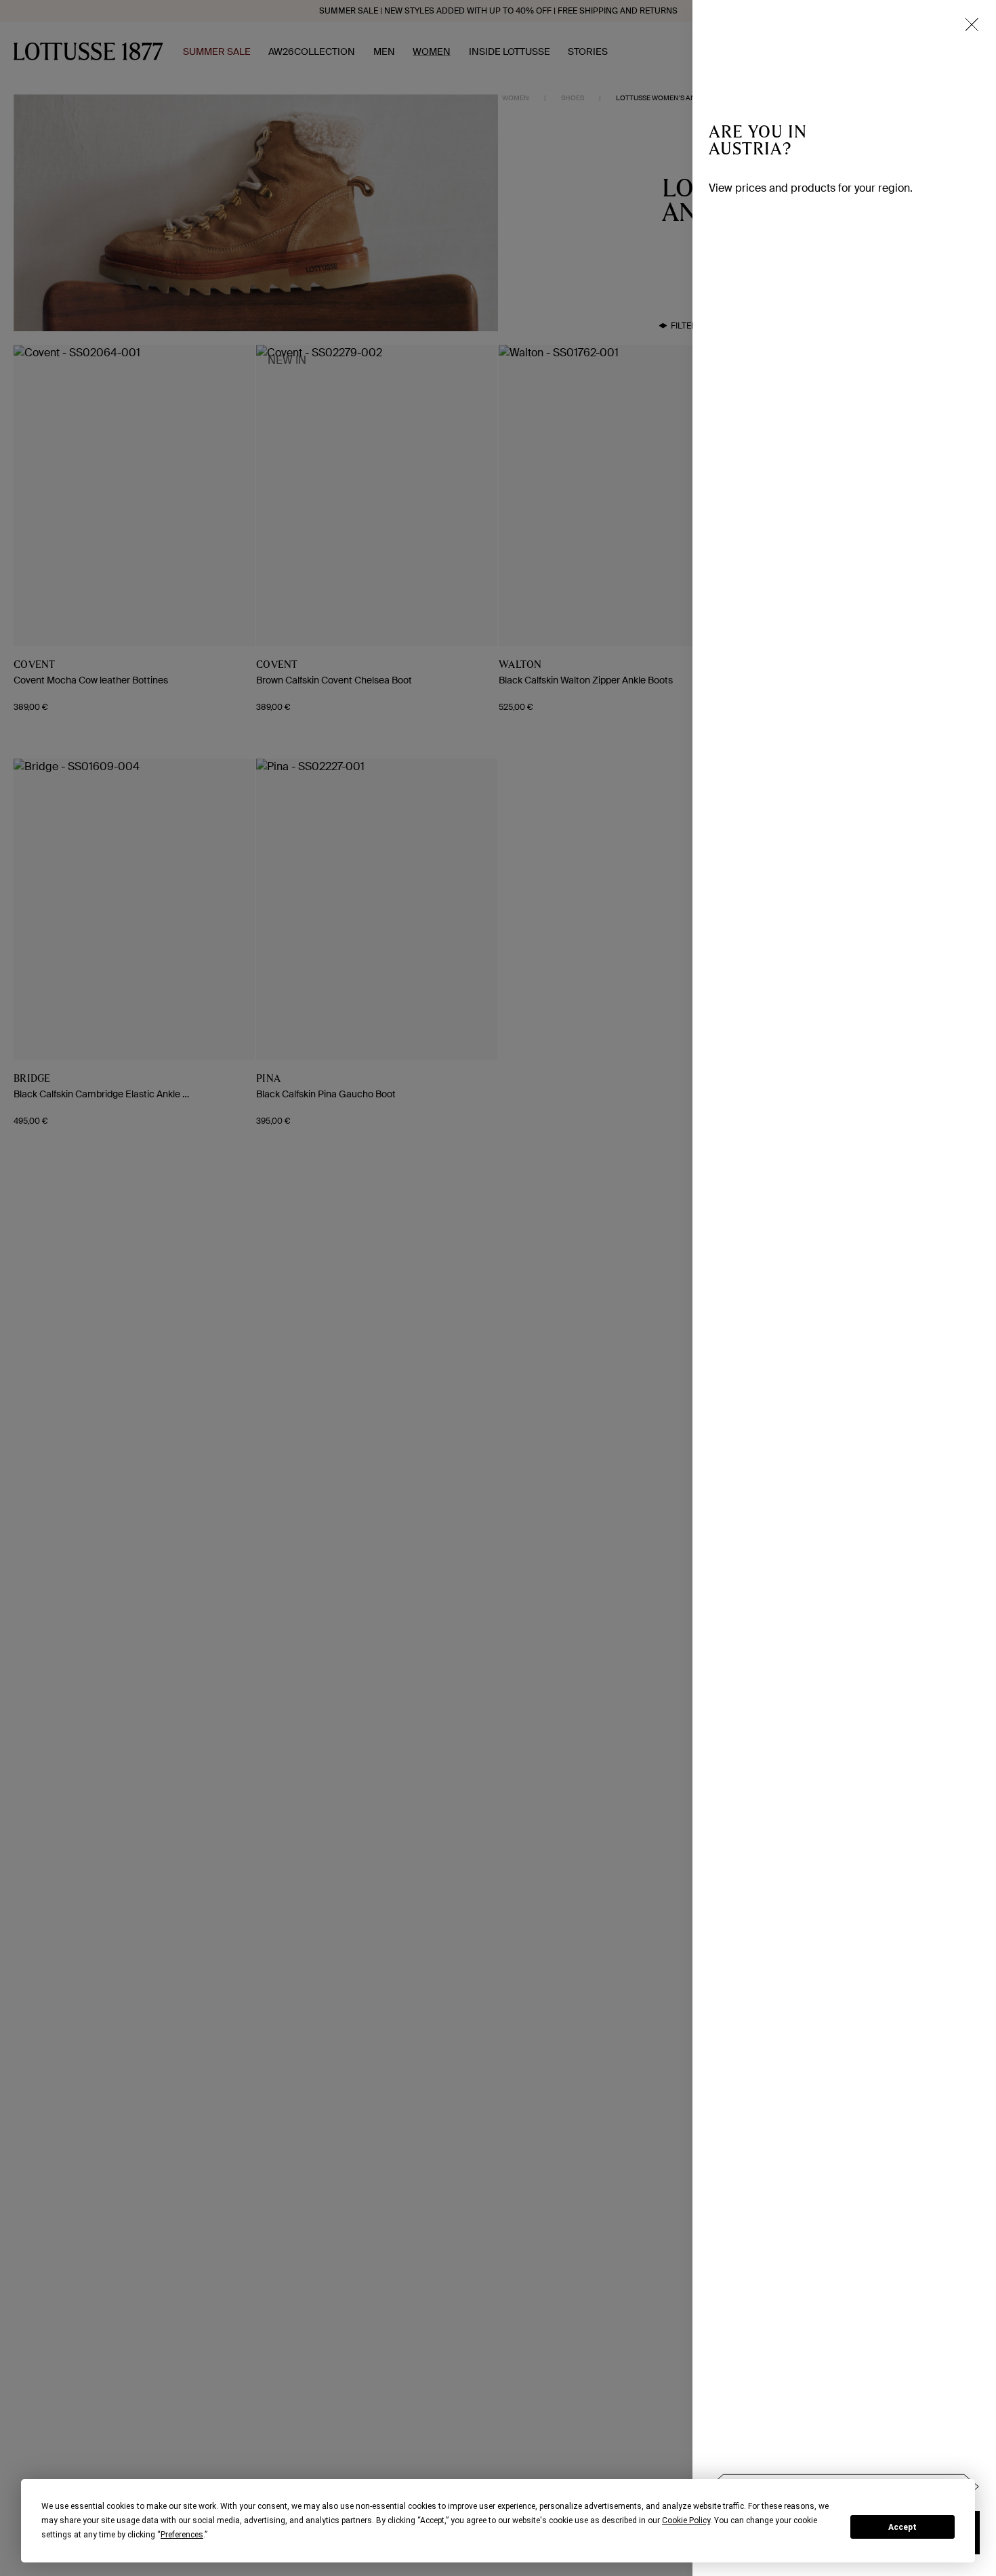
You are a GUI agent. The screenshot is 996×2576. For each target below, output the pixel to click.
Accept (902, 2527)
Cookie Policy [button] (686, 2520)
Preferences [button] (182, 2535)
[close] (972, 24)
